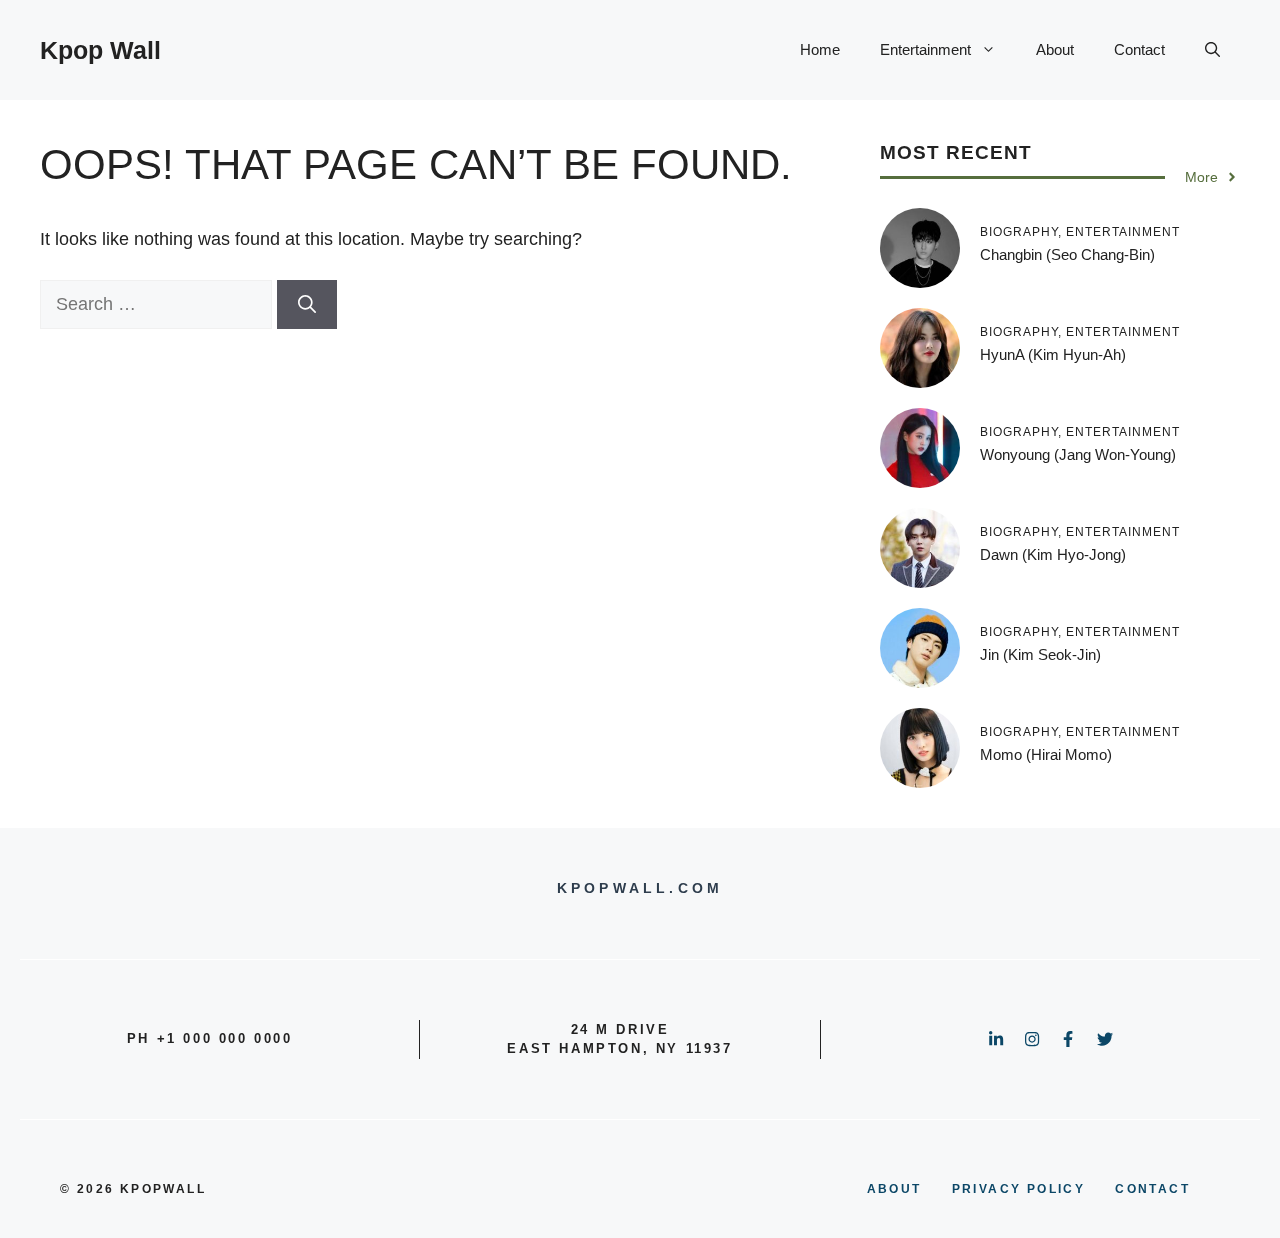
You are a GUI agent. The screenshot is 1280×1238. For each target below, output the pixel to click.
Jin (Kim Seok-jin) (1040, 654)
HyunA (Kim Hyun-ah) (1053, 354)
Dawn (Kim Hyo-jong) (1053, 554)
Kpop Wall (100, 50)
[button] (1212, 50)
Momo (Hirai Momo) (1046, 754)
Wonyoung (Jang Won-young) (1078, 454)
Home (820, 49)
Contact (1139, 49)
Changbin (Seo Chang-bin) (1067, 254)
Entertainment (925, 49)
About (1055, 49)
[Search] (307, 304)
